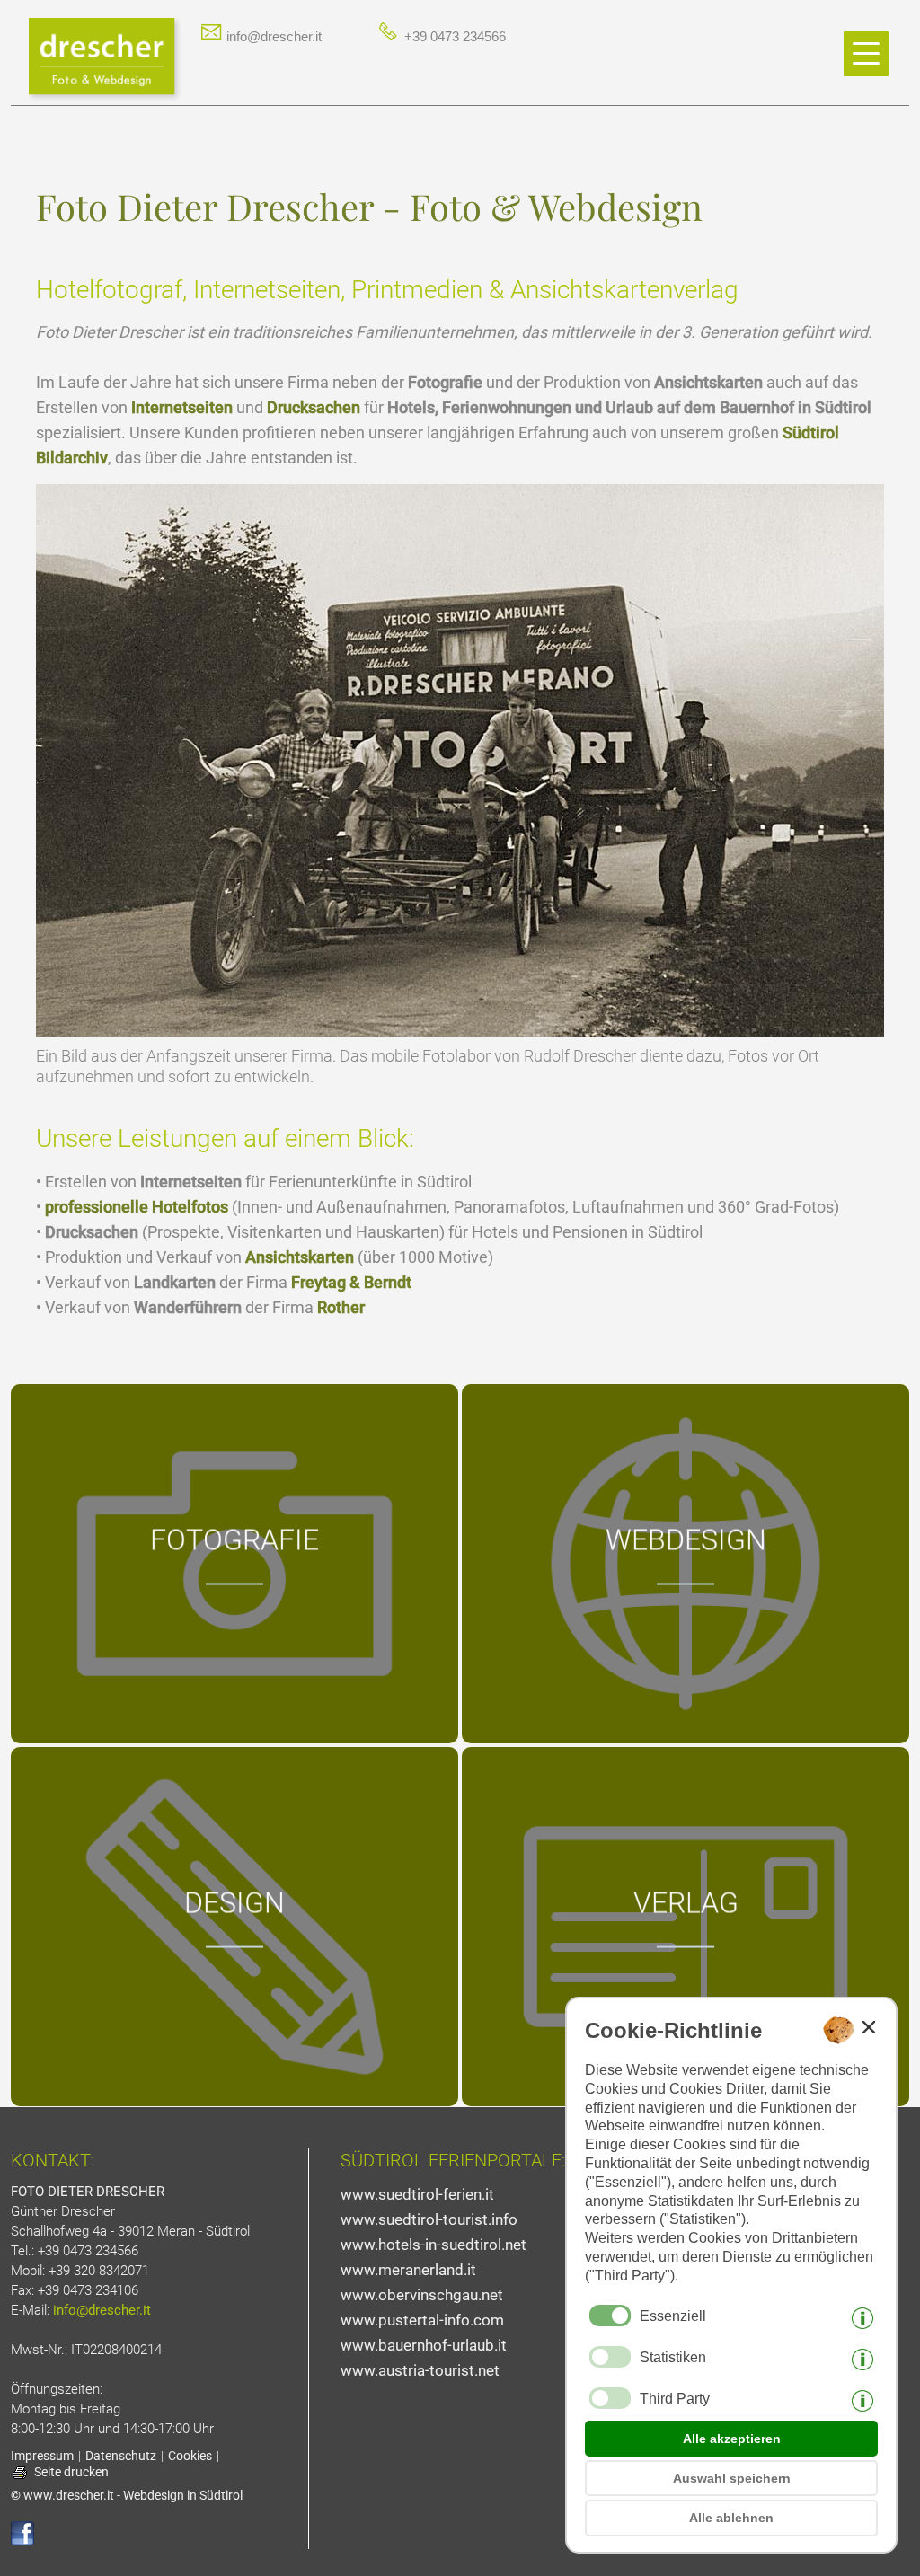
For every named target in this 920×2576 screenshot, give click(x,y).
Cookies (190, 2456)
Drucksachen (314, 407)
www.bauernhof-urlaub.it (424, 2345)
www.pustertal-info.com (422, 2320)
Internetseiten (182, 407)
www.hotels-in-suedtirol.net (433, 2245)
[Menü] (866, 54)
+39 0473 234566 (453, 36)
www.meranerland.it (408, 2270)
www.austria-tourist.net (420, 2370)
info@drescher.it (272, 36)
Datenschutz (121, 2456)
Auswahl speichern (732, 2478)
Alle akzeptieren (732, 2439)
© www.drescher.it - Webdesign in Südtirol (127, 2495)
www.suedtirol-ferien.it (417, 2194)
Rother (341, 1307)
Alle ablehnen (731, 2518)
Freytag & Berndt (351, 1282)
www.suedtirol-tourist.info (429, 2219)
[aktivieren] (610, 2357)
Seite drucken (71, 2472)
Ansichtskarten (300, 1257)
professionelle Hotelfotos (137, 1207)
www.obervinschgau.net (422, 2295)
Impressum (42, 2456)
